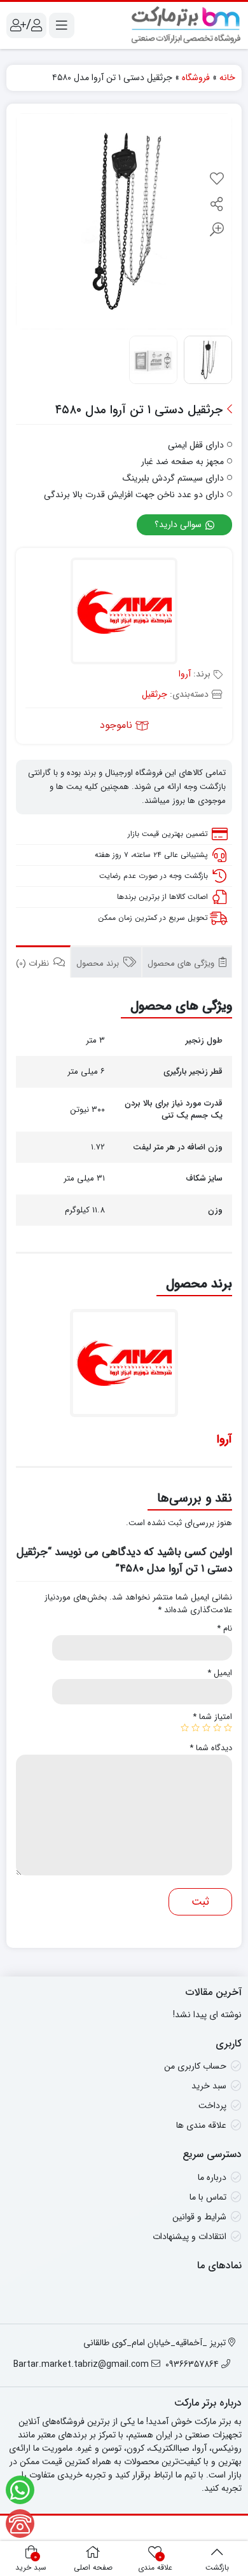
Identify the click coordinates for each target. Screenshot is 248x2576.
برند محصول (99, 963)
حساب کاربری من (195, 2066)
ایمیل (220, 1673)
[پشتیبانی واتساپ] (20, 2490)
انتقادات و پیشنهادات (189, 2237)
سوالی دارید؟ (179, 524)
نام (224, 1629)
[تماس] (20, 2524)
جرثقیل (155, 694)
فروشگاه (196, 78)
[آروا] (124, 613)
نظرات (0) (34, 963)
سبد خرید (209, 2086)
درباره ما (212, 2177)
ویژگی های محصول (182, 963)
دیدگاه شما (211, 1748)
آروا (185, 674)
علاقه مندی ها (201, 2125)
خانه (227, 78)
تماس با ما (208, 2197)
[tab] (187, 962)
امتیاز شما (212, 1717)
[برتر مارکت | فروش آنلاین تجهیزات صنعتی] (186, 25)
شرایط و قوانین (199, 2217)
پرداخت (212, 2106)
